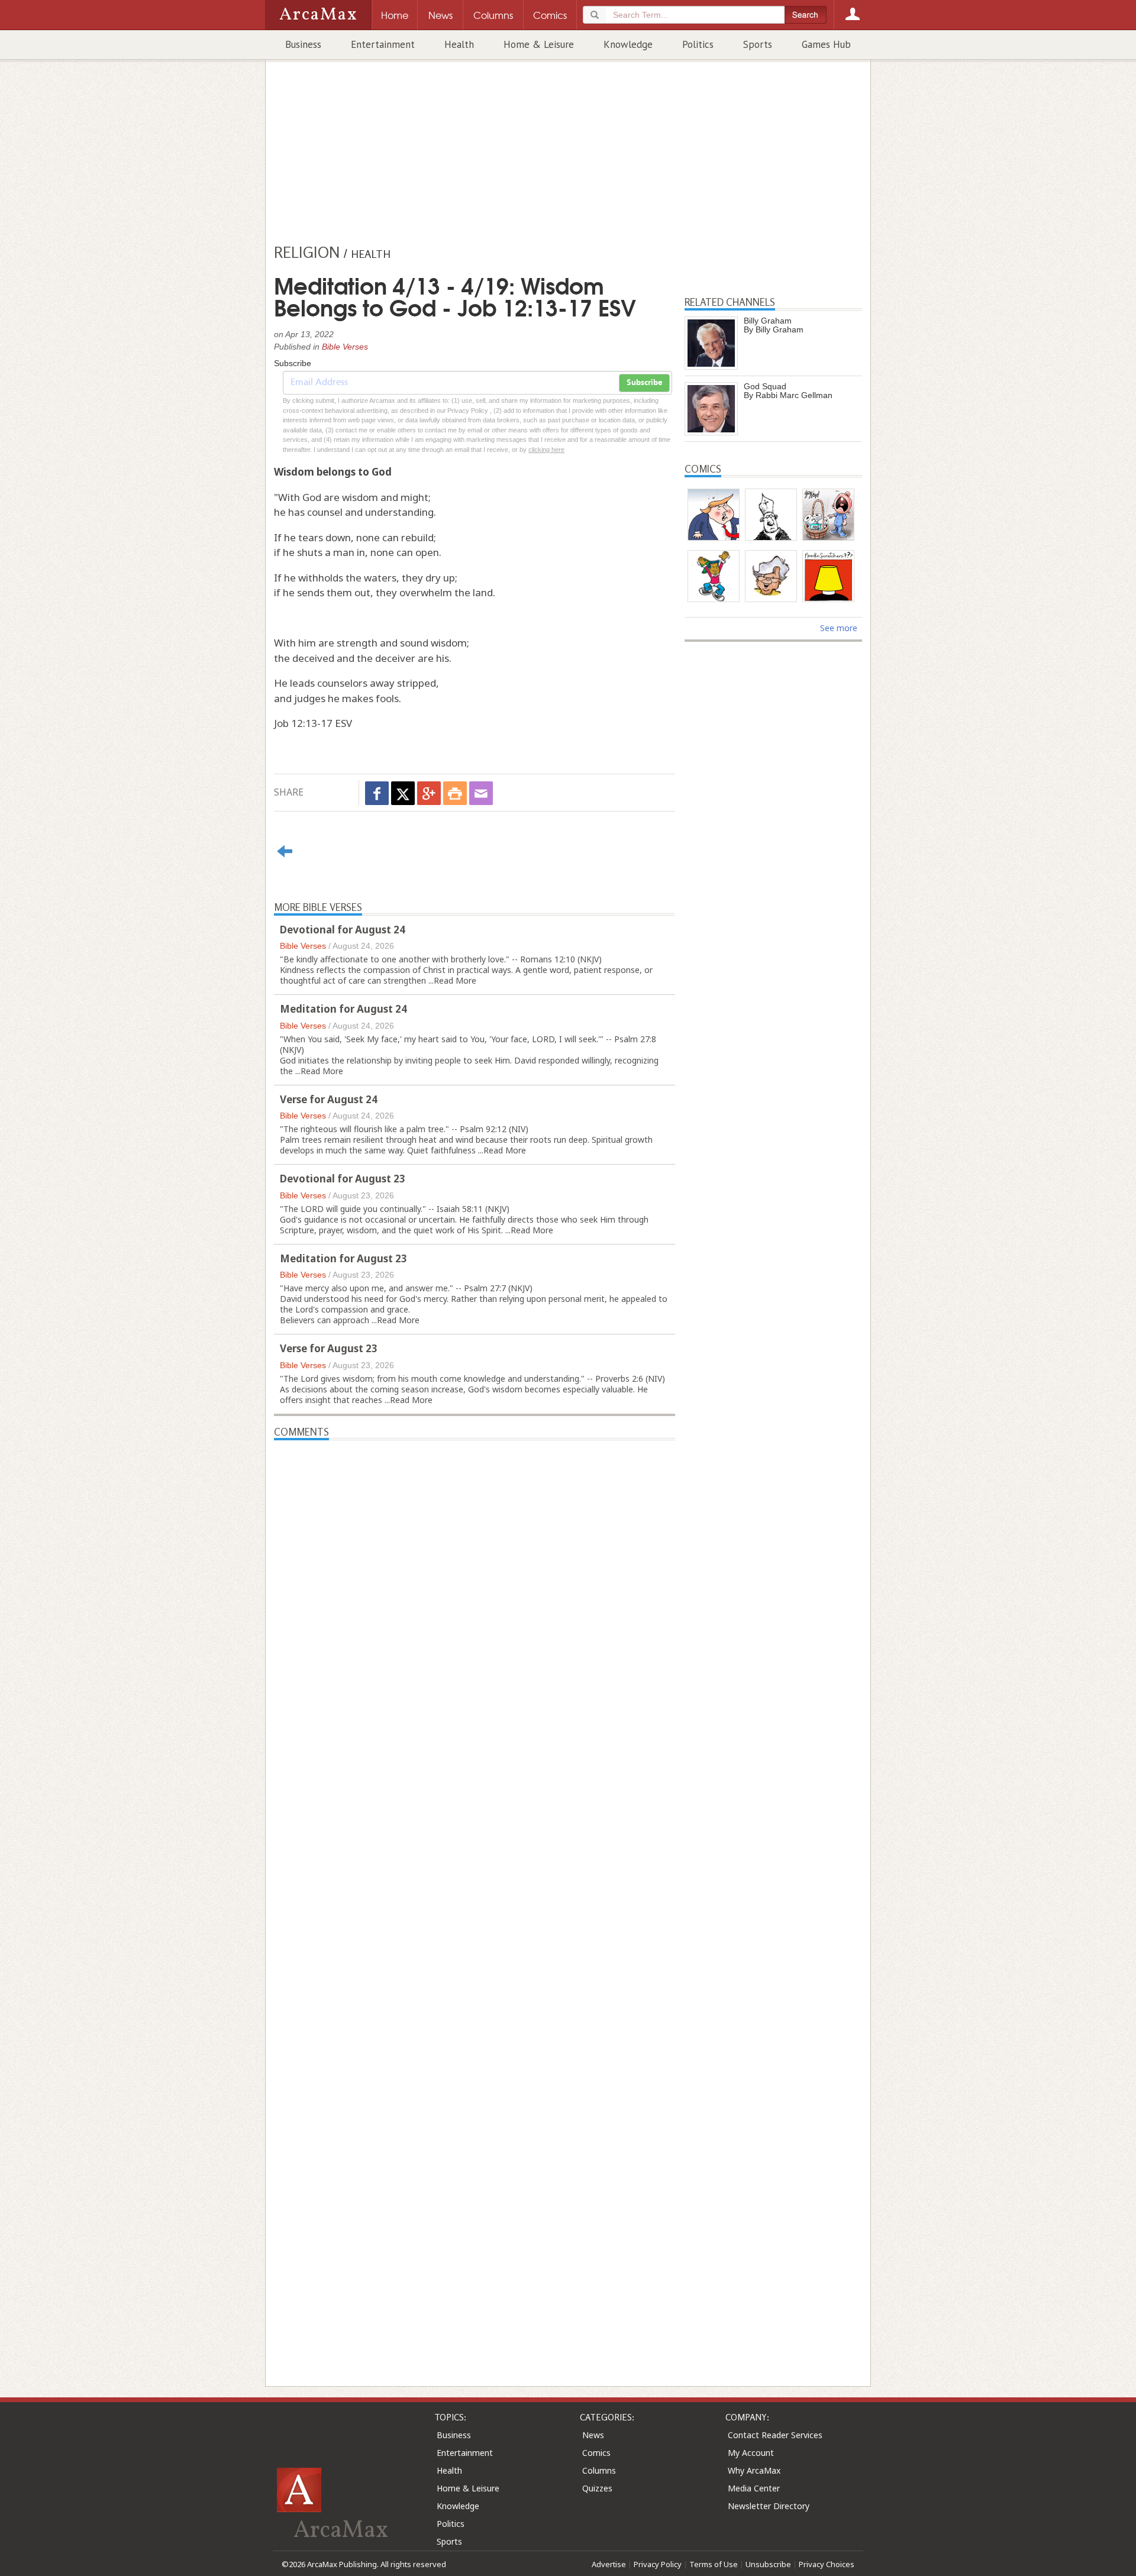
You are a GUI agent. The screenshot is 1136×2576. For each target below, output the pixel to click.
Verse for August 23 (329, 1348)
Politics (698, 44)
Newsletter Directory (769, 2506)
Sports (758, 44)
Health (459, 44)
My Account (751, 2453)
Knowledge (628, 44)
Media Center (754, 2488)
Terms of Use (714, 2564)
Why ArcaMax (754, 2470)
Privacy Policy (658, 2564)
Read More (455, 980)
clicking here (546, 450)
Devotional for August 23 (343, 1179)
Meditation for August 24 (343, 1009)
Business (303, 44)
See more (839, 628)
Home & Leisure (539, 44)
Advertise (609, 2564)
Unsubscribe (768, 2564)
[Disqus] (475, 1892)
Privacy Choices (827, 2564)
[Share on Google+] (429, 793)
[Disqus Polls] (475, 1588)
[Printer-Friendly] (455, 793)
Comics (596, 2453)
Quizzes (597, 2488)
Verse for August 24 (329, 1099)
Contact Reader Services (775, 2435)
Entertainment (383, 44)
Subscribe (644, 383)
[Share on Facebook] (377, 793)
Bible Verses (345, 347)
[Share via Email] (481, 793)
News (593, 2435)
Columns (599, 2470)
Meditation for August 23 (343, 1258)
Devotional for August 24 (343, 930)
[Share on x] (403, 793)
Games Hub (826, 44)
